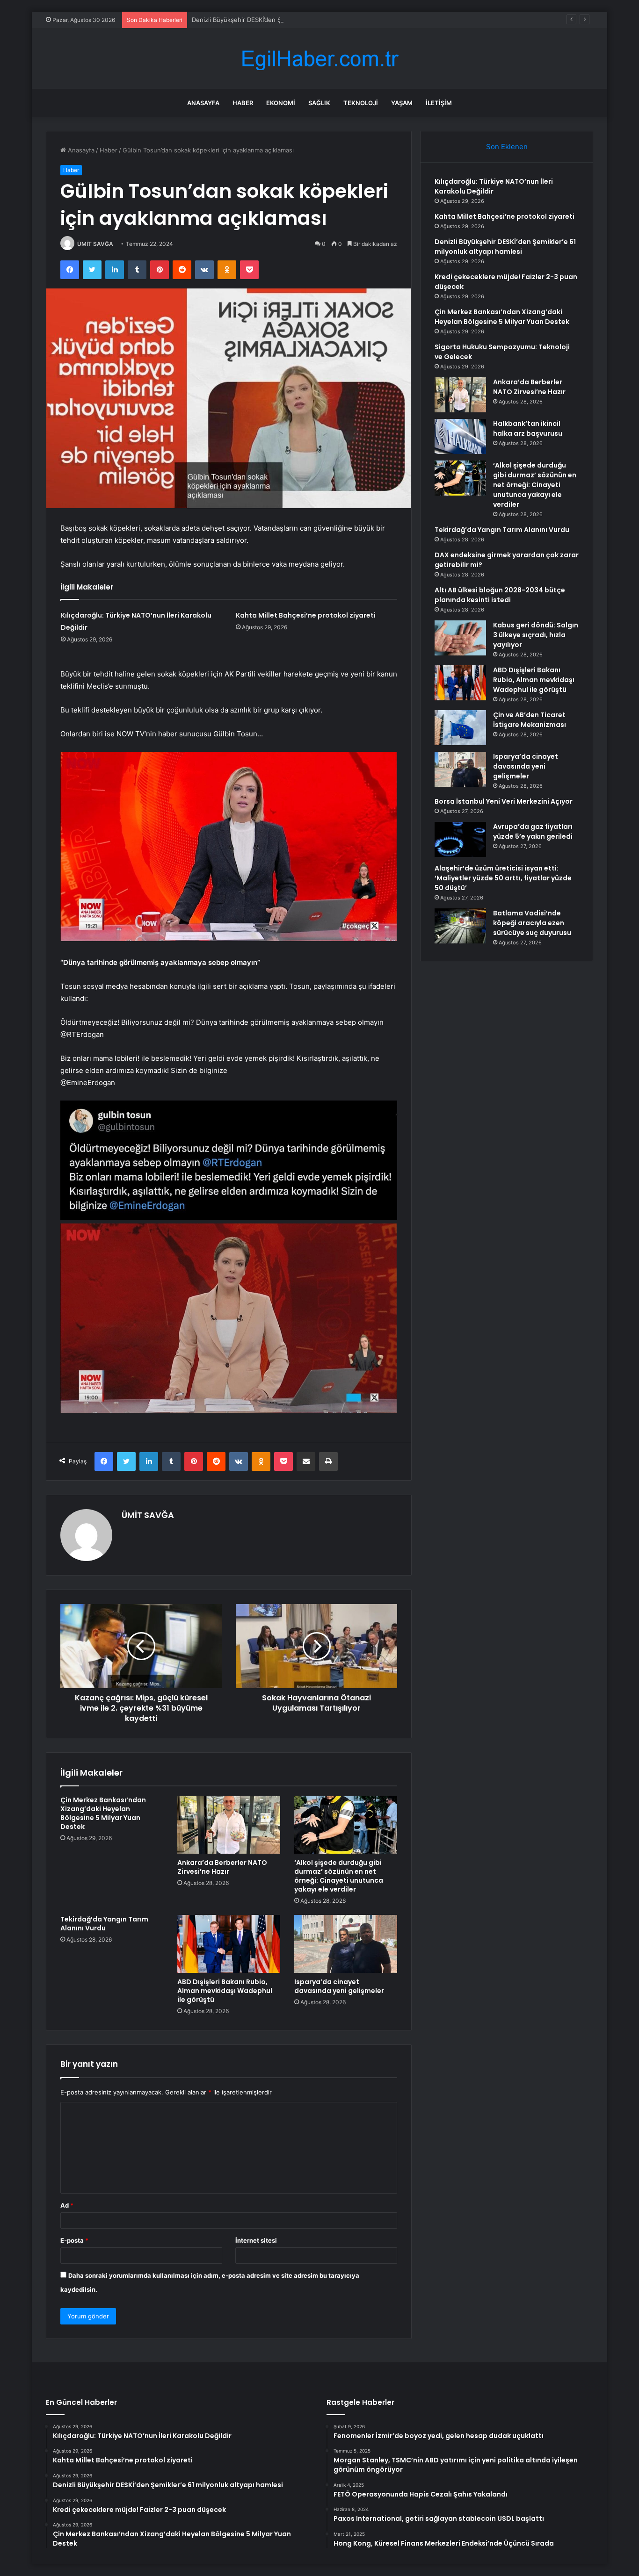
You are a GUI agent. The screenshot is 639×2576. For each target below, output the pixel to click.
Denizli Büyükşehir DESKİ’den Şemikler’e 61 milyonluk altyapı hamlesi (290, 20)
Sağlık (319, 103)
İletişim (439, 103)
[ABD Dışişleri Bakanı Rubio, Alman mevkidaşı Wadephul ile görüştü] (229, 1944)
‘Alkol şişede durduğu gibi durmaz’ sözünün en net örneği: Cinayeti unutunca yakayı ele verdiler (339, 1876)
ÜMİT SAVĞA (95, 244)
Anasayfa (203, 103)
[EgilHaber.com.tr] (319, 59)
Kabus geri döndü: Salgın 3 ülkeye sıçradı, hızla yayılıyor (536, 635)
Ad (67, 2205)
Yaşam (402, 103)
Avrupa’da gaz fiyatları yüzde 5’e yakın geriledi (533, 831)
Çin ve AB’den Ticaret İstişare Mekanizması (530, 720)
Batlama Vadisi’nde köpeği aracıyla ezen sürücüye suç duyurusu (532, 923)
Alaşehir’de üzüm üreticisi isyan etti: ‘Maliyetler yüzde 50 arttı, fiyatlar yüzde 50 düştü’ (503, 878)
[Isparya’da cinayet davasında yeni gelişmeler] (346, 1944)
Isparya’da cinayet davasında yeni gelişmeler (339, 1986)
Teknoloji (361, 103)
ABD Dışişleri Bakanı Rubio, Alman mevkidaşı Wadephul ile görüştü (225, 1991)
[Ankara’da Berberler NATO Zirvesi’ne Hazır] (229, 1825)
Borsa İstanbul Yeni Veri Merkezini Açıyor (504, 801)
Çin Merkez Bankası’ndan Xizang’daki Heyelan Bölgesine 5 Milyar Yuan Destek (103, 1813)
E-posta (74, 2240)
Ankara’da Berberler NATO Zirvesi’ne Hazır (222, 1867)
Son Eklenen (507, 147)
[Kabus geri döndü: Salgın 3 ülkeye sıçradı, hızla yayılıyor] (460, 638)
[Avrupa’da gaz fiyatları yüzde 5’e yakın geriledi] (460, 839)
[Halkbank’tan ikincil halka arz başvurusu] (460, 436)
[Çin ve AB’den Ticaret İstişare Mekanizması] (460, 728)
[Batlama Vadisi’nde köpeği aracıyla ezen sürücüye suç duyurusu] (460, 926)
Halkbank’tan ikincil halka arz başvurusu (528, 428)
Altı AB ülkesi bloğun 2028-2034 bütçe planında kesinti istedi (500, 595)
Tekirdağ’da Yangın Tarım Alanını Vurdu (104, 1924)
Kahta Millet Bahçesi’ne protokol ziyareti (306, 615)
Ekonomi (281, 103)
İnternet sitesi (256, 2240)
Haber (243, 103)
